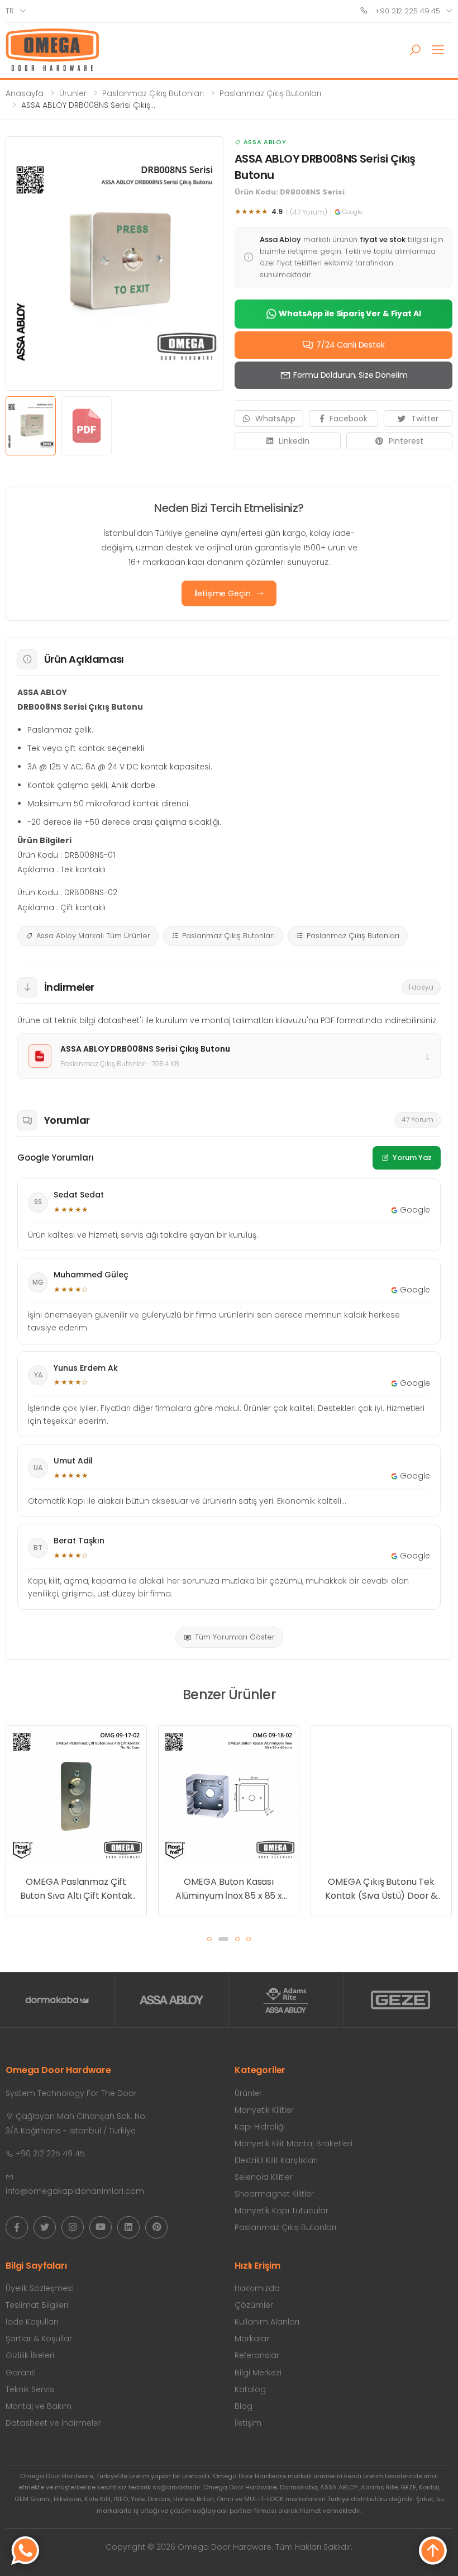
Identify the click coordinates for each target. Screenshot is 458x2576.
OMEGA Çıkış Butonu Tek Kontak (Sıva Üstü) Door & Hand (381, 1889)
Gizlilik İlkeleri (30, 2355)
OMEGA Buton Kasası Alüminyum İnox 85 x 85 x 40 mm (229, 1889)
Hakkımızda (257, 2288)
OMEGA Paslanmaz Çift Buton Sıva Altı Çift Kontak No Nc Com (76, 1889)
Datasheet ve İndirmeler (53, 2423)
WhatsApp (275, 419)
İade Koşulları (32, 2322)
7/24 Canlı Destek (350, 345)
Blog (244, 2406)
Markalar (252, 2339)
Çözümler (254, 2305)
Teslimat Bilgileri (37, 2305)
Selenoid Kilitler (264, 2177)
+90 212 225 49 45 (406, 11)
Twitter (425, 419)
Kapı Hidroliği (260, 2127)
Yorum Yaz (412, 1158)
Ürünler (73, 93)
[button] (415, 50)
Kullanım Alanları (267, 2322)
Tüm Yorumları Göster (235, 1637)
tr (10, 11)
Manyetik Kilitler (264, 2110)
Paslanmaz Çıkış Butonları (153, 93)
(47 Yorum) (309, 212)
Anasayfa (25, 93)
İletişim (248, 2423)
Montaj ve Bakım (39, 2406)
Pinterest (406, 441)
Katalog (250, 2389)
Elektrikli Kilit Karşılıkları (276, 2160)
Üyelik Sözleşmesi (40, 2288)
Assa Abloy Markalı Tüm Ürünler (93, 936)
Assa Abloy (265, 142)
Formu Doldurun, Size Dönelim (350, 375)
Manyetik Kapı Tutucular (282, 2211)
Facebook (349, 419)
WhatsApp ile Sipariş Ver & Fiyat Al (350, 313)
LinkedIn (294, 441)
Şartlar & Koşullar (39, 2339)
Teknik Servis (30, 2389)
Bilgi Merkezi (258, 2373)
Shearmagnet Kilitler (274, 2194)
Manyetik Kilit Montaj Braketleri (294, 2144)
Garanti (21, 2373)
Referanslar (257, 2355)
